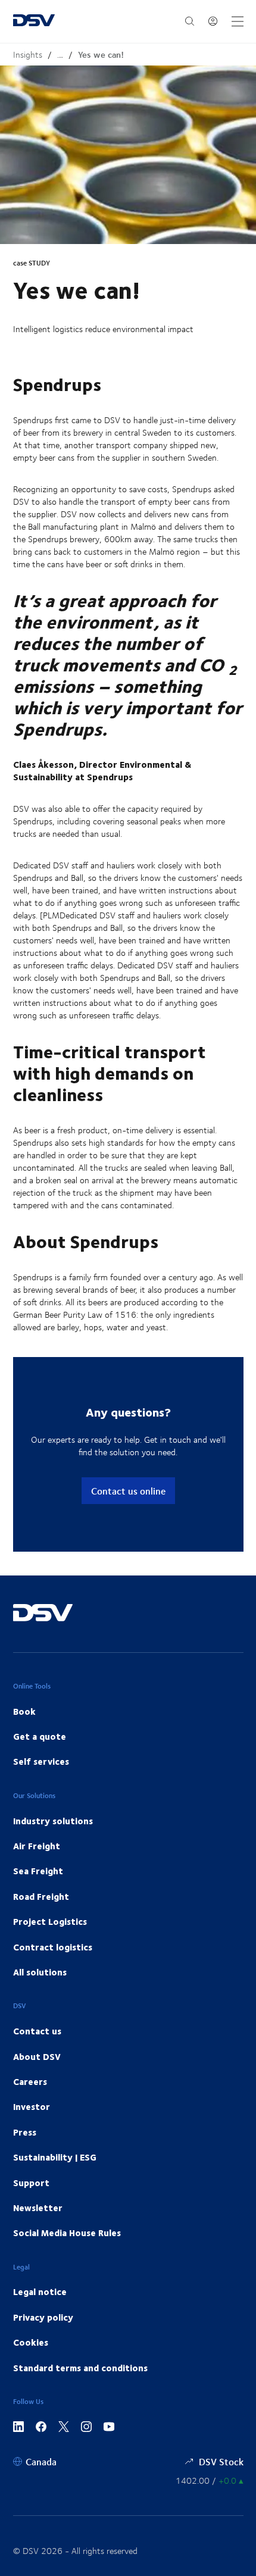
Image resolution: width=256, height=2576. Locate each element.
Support (31, 2183)
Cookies (31, 2342)
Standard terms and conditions (80, 2368)
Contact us (37, 2031)
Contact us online (128, 1491)
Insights (28, 54)
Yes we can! (101, 54)
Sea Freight (38, 1871)
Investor (32, 2106)
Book (24, 1711)
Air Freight (37, 1846)
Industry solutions (53, 1821)
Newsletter (38, 2208)
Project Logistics (50, 1921)
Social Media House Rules (67, 2233)
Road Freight (41, 1896)
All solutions (40, 1972)
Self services (41, 1761)
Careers (30, 2081)
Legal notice (40, 2291)
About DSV (37, 2056)
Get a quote (40, 1736)
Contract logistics (53, 1947)
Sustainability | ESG (55, 2157)
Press (25, 2132)
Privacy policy (43, 2317)
